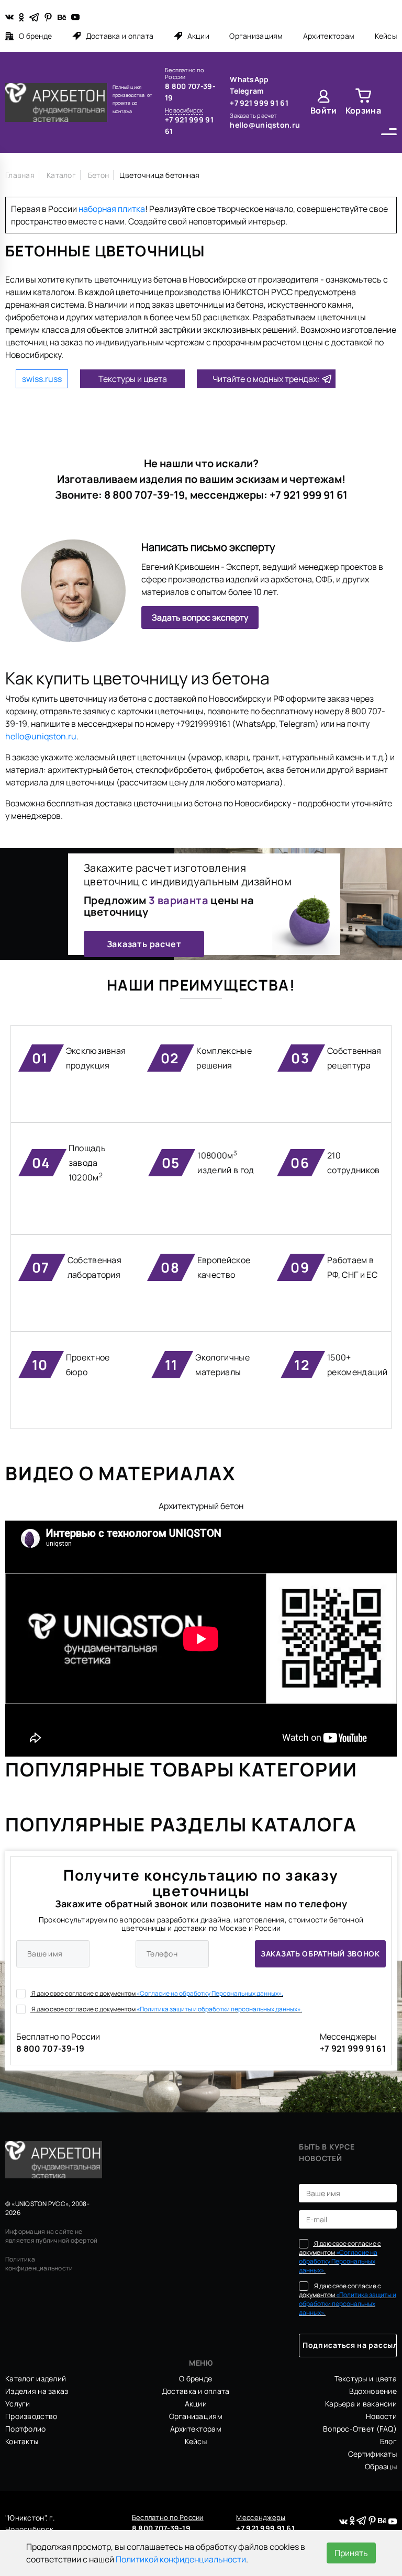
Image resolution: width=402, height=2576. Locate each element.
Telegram (247, 91)
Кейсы (386, 36)
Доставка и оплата (120, 36)
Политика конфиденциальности (39, 2264)
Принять (351, 2553)
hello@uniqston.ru (265, 125)
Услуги (18, 2404)
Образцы (381, 2466)
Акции (198, 36)
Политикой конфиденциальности (181, 2559)
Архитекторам (329, 36)
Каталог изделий (36, 2378)
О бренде (35, 36)
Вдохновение (373, 2391)
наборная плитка (112, 209)
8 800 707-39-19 (190, 92)
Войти (324, 110)
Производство (31, 2416)
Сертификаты (372, 2454)
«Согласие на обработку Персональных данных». (210, 1993)
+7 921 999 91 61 (189, 125)
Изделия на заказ (37, 2391)
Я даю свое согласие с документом (157, 1993)
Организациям (256, 36)
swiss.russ (42, 379)
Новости (381, 2416)
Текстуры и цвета (133, 379)
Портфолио (26, 2429)
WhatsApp (249, 79)
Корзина (363, 110)
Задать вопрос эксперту (200, 617)
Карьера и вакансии (361, 2404)
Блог (388, 2441)
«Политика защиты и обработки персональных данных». (219, 2009)
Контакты (22, 2441)
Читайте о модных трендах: (266, 379)
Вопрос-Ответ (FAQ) (360, 2429)
